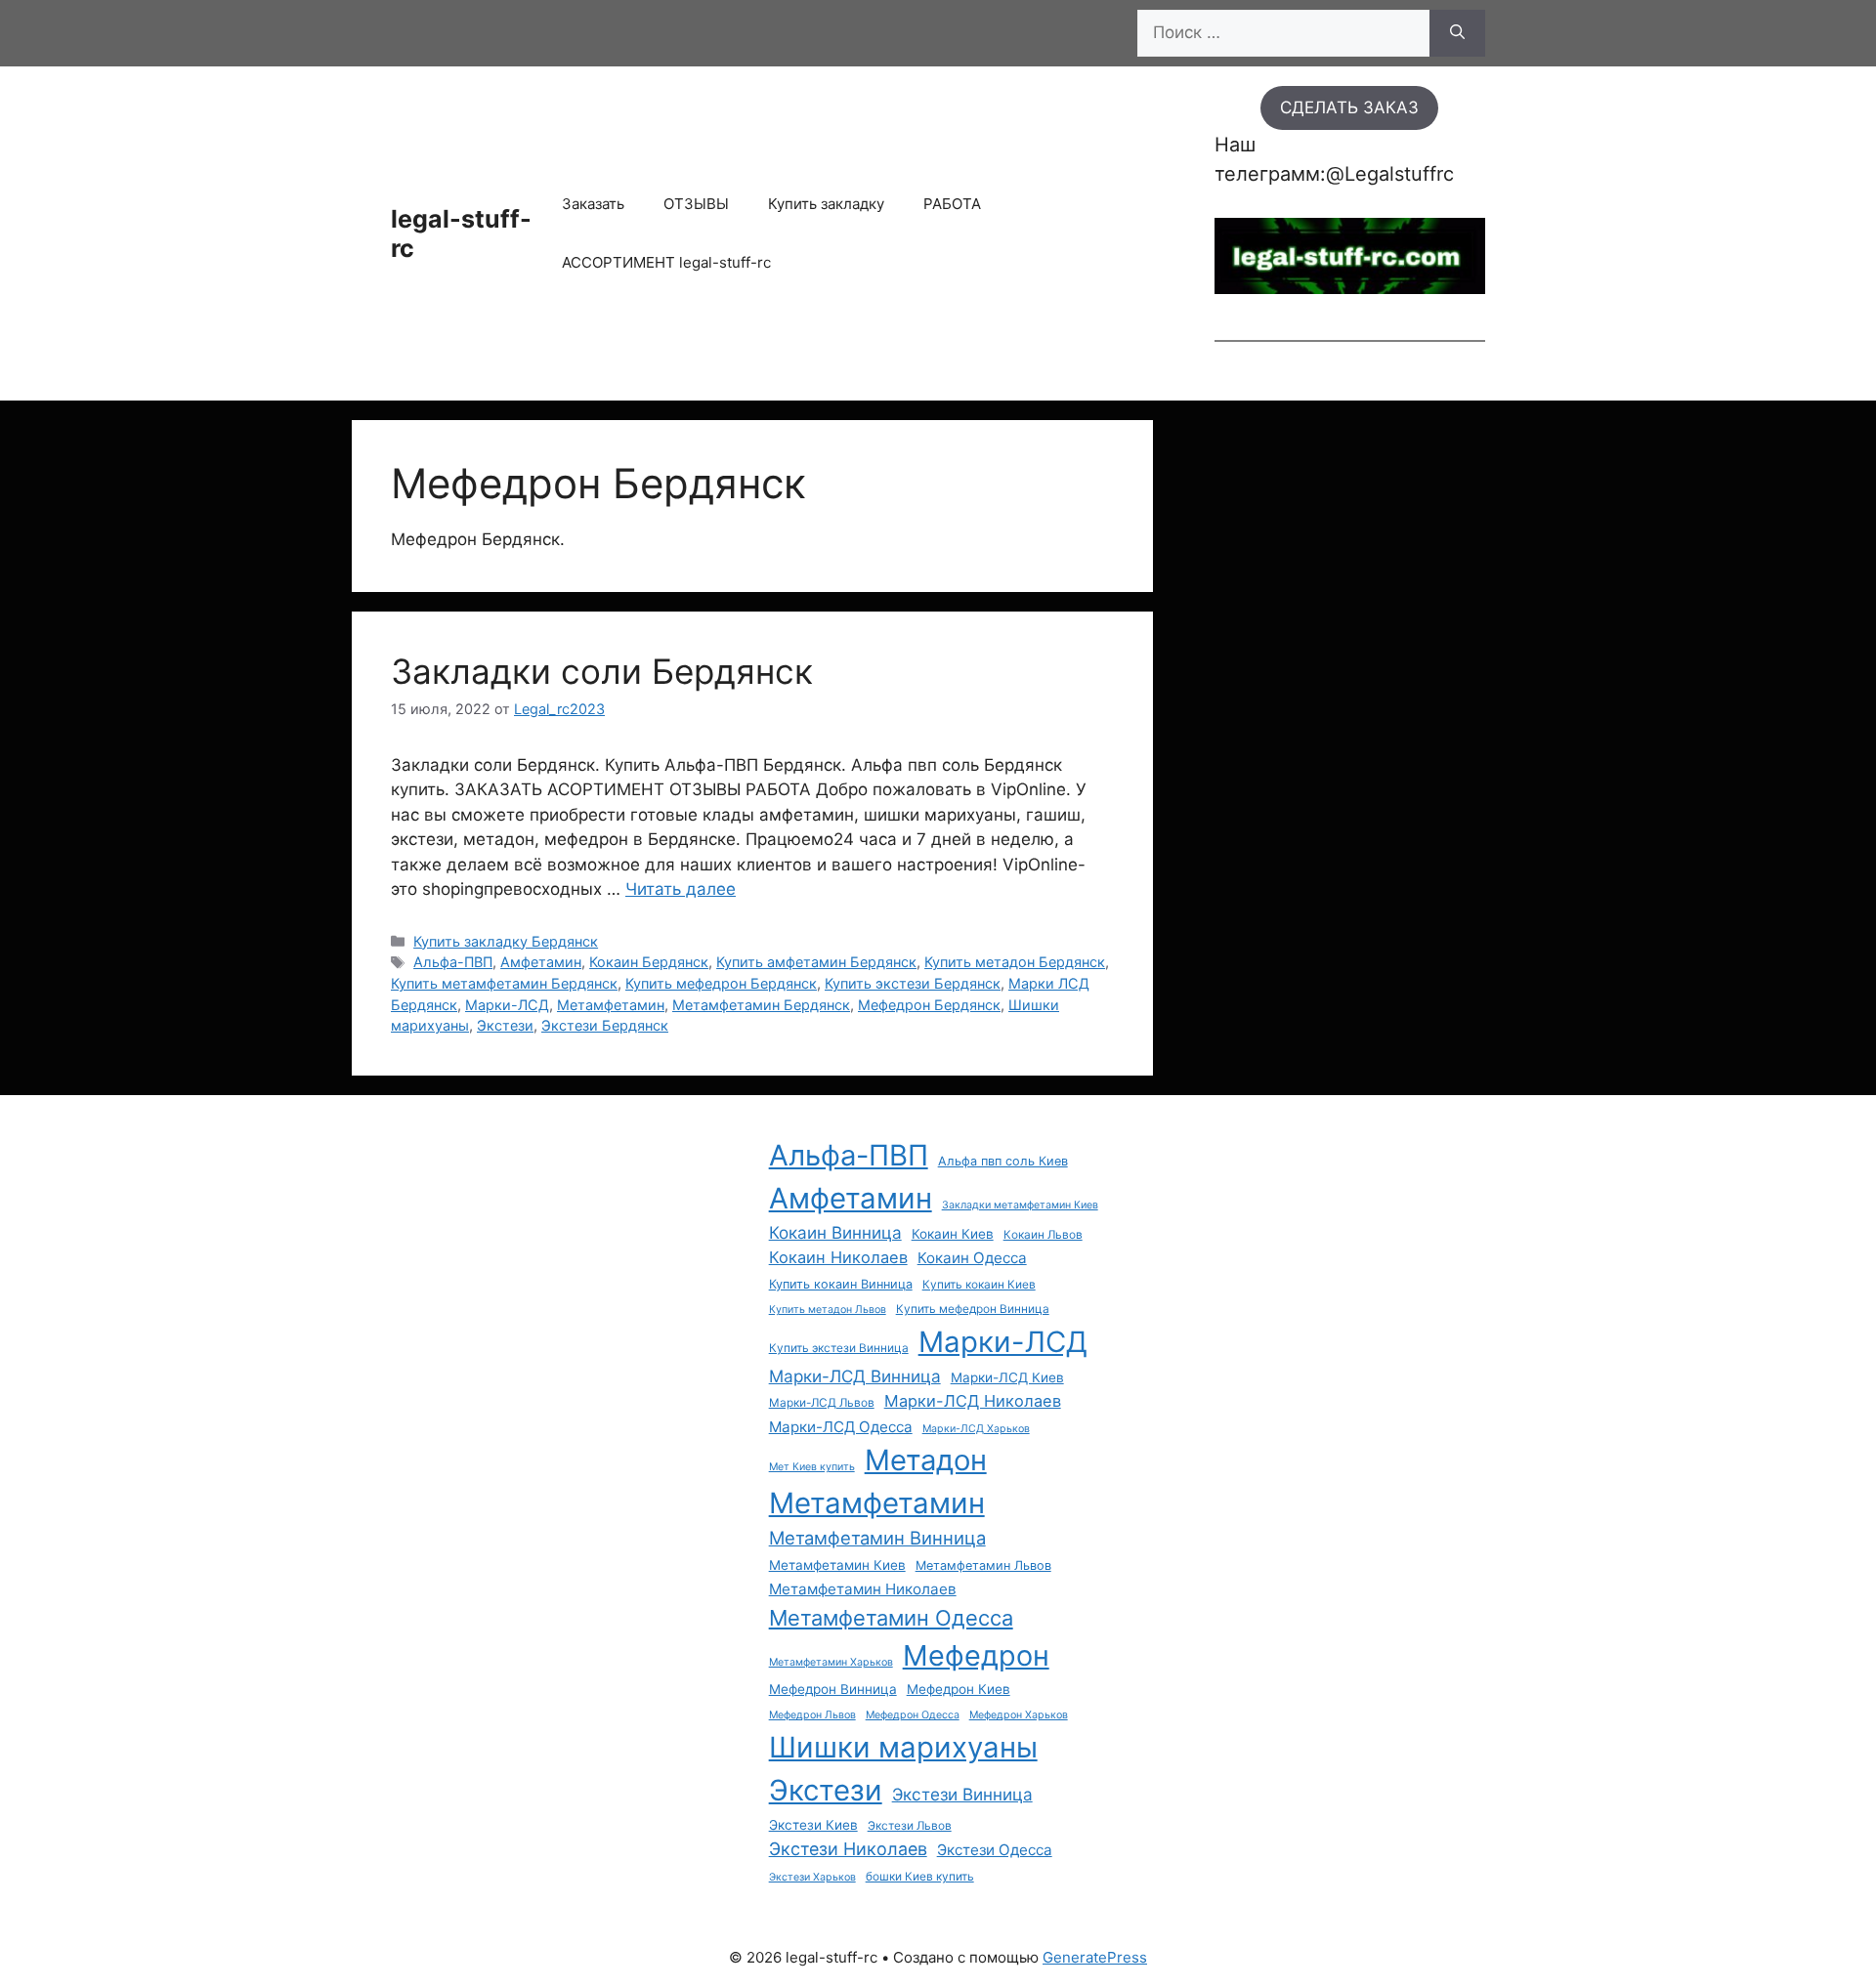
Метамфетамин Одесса (891, 1618)
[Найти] (1457, 33)
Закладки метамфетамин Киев (1020, 1205)
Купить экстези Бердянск (913, 983)
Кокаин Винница (835, 1232)
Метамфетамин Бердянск (761, 1005)
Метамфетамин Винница (877, 1538)
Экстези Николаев (848, 1849)
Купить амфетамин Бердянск (816, 962)
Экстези (505, 1025)
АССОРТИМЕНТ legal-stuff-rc (666, 262)
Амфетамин (541, 962)
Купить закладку (826, 204)
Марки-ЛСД (507, 1005)
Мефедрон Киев (959, 1689)
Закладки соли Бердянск (602, 671)
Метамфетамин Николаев (863, 1589)
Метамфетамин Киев (837, 1565)
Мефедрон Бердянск (929, 1005)
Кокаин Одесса (972, 1258)
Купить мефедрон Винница (973, 1309)
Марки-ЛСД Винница (855, 1376)
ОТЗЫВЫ (696, 204)
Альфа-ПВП (453, 962)
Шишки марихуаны (903, 1747)
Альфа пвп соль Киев (1003, 1161)
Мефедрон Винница (833, 1689)
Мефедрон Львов (812, 1715)
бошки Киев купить (920, 1877)
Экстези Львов (910, 1826)
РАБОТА (952, 204)
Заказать (593, 204)
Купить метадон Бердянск (1015, 962)
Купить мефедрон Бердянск (721, 983)
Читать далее (681, 889)
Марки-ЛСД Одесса (841, 1427)
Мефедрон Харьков (1019, 1715)
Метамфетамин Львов (983, 1565)
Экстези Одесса (995, 1850)
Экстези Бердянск (605, 1025)
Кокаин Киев (953, 1234)
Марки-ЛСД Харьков (976, 1429)
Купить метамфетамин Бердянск (504, 983)
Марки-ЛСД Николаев (973, 1401)
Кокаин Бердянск (649, 962)
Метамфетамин (611, 1005)
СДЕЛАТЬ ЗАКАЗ (1349, 107)
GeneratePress (1095, 1957)
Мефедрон (976, 1655)
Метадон (926, 1460)
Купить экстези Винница (839, 1348)
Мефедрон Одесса (913, 1715)
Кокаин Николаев (838, 1257)
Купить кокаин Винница (841, 1284)
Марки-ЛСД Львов (822, 1403)
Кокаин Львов (1043, 1235)
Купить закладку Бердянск (506, 941)
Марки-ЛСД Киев (1007, 1377)
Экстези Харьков (812, 1877)
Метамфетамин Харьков (831, 1662)
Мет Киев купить (812, 1467)
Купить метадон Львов (828, 1310)
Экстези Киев (813, 1825)
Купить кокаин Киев (979, 1285)
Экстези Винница (962, 1794)
